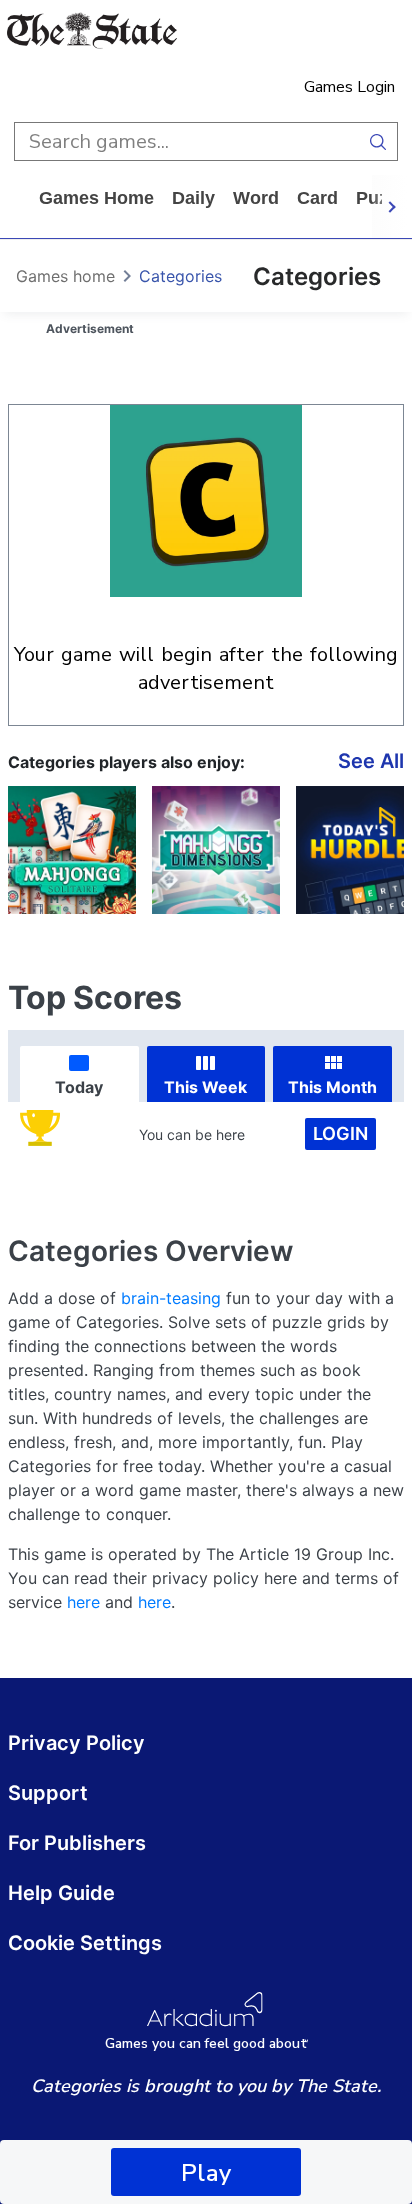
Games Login (349, 87)
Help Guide (61, 1893)
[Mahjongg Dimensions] (216, 850)
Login (340, 1133)
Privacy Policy (76, 1743)
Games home (96, 198)
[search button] (378, 141)
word (256, 198)
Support (48, 1793)
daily (193, 198)
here (83, 1602)
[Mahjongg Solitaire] (72, 850)
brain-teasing (171, 1298)
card (317, 198)
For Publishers (77, 1843)
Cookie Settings (85, 1943)
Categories (180, 276)
